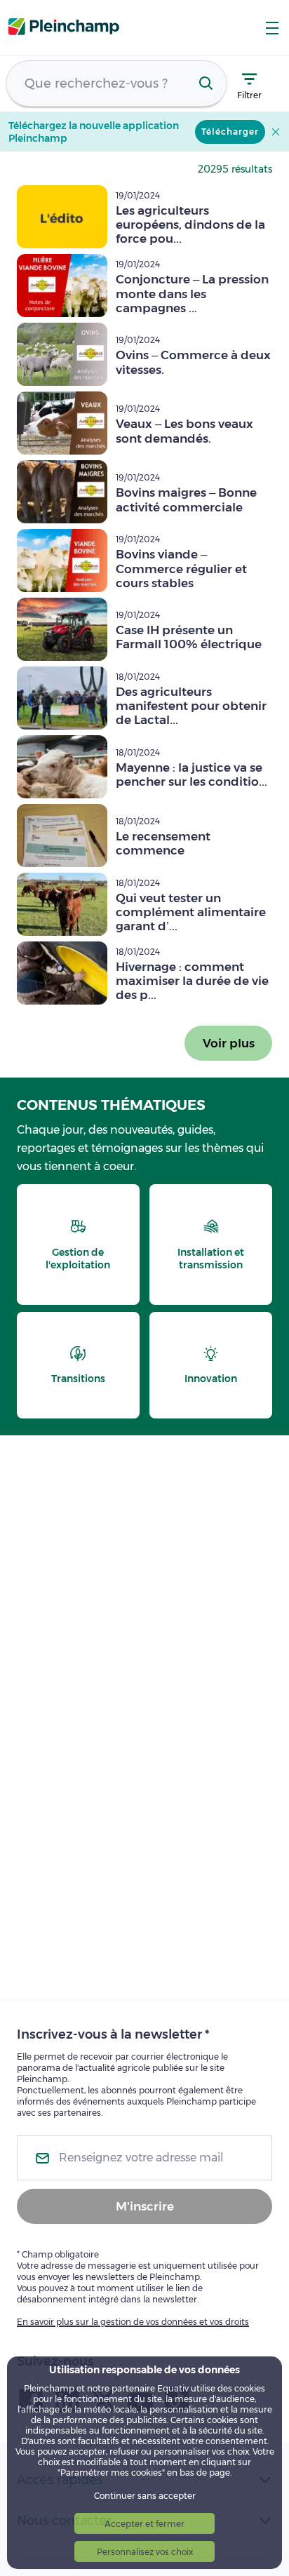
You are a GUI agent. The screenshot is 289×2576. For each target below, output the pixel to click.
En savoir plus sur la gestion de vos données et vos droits (133, 2322)
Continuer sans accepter (145, 2496)
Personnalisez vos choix (145, 2552)
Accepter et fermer (144, 2524)
